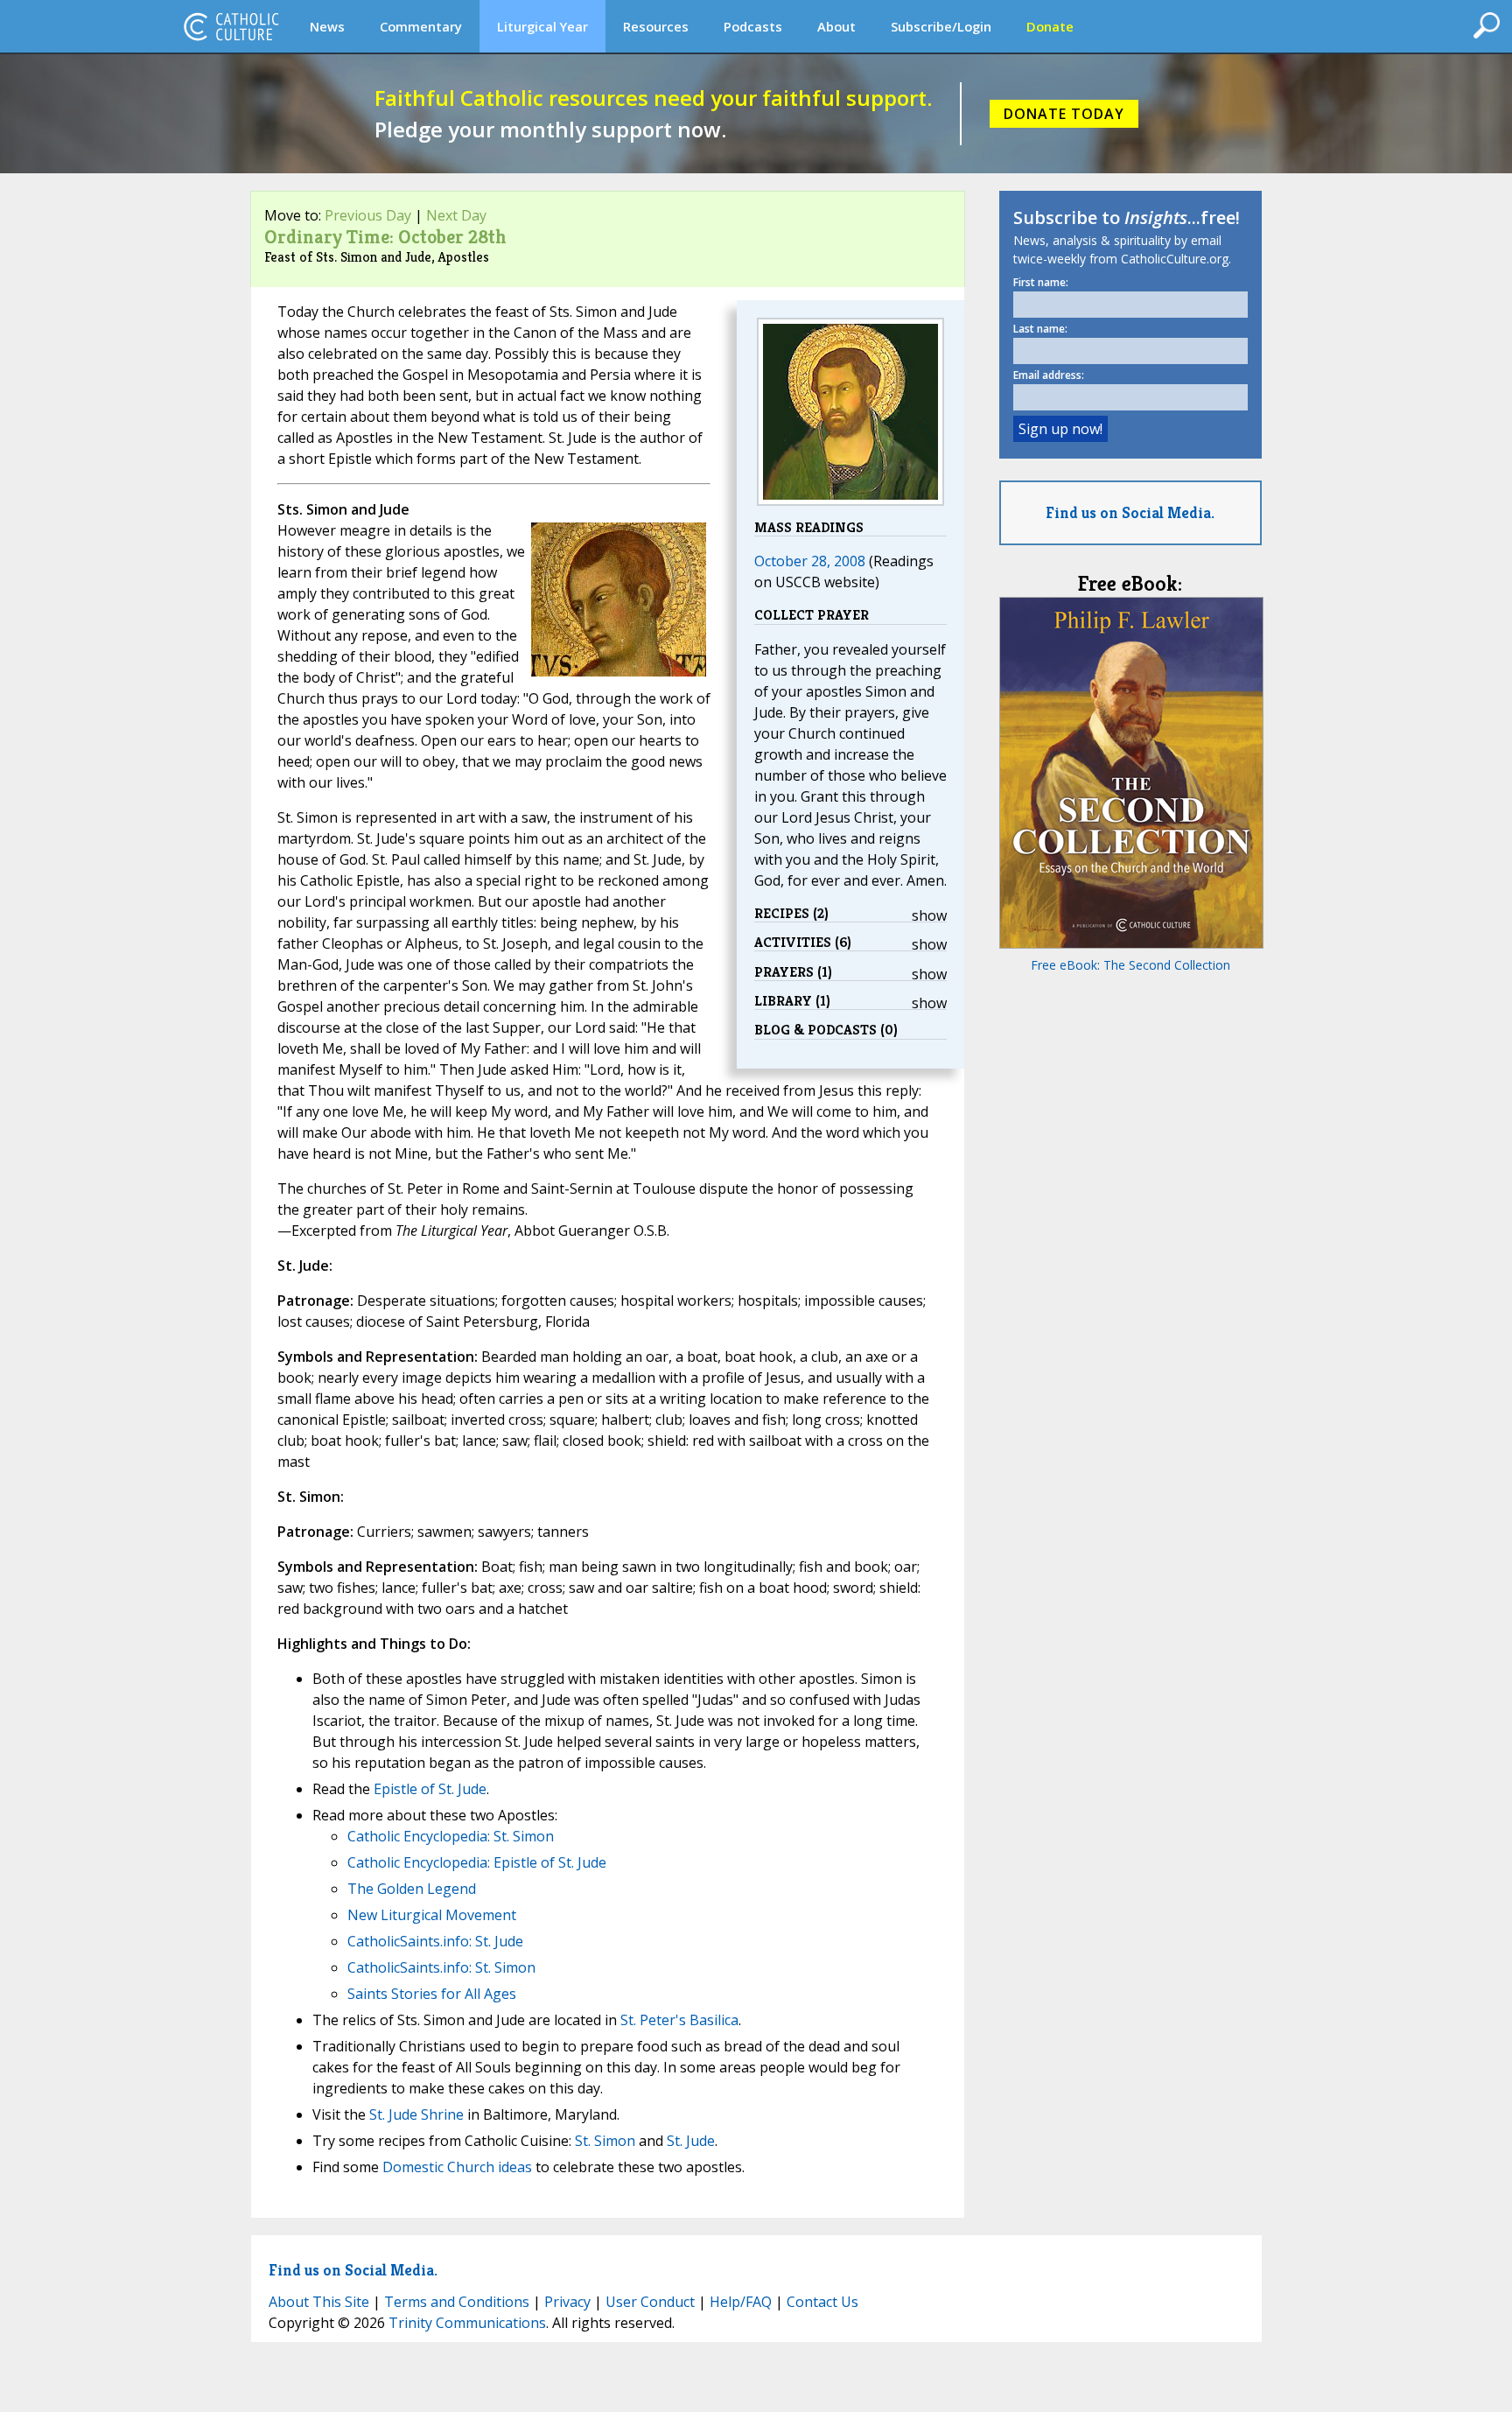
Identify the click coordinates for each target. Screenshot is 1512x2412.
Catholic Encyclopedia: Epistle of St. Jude (477, 1862)
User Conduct (650, 2302)
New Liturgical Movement (432, 1915)
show (929, 915)
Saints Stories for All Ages (432, 1994)
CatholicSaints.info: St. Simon (441, 1967)
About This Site (319, 2302)
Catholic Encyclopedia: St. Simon (451, 1836)
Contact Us (822, 2302)
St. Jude (691, 2141)
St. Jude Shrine (416, 2114)
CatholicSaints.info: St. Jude (435, 1941)
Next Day (456, 215)
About (836, 26)
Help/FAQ (741, 2302)
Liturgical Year (542, 26)
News (327, 26)
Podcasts (753, 26)
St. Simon (605, 2141)
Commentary (421, 26)
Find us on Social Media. (1130, 512)
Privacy (567, 2302)
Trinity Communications (467, 2323)
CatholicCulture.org (231, 26)
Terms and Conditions (457, 2302)
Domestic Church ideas (457, 2167)
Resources (656, 26)
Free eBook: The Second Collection (1130, 965)
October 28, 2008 (810, 561)
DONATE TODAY (1064, 114)
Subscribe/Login (941, 26)
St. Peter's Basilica (679, 2020)
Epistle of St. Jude (430, 1789)
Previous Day (368, 215)
